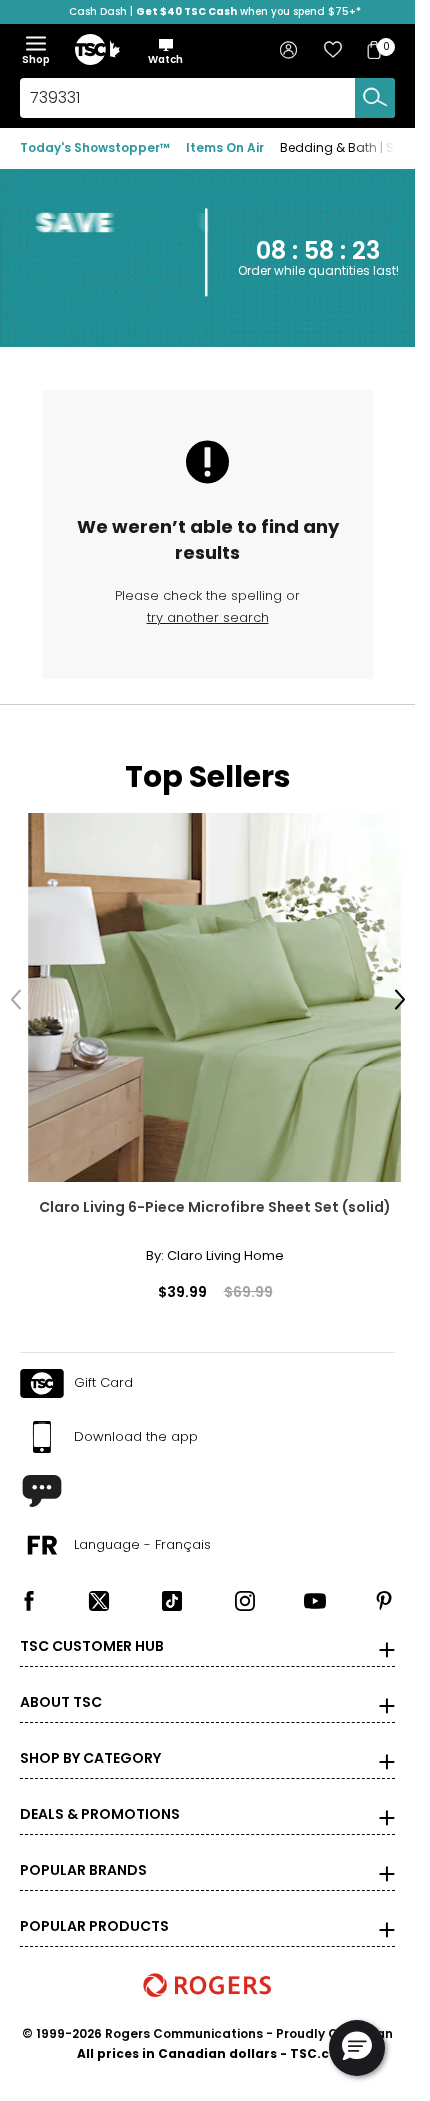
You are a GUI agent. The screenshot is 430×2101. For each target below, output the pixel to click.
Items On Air (225, 147)
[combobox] (207, 98)
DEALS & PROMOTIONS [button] (100, 1799)
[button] (165, 51)
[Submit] (375, 98)
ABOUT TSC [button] (61, 1687)
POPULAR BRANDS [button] (83, 1855)
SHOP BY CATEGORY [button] (90, 1743)
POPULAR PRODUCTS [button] (94, 1911)
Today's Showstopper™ (95, 147)
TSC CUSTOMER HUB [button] (92, 1631)
